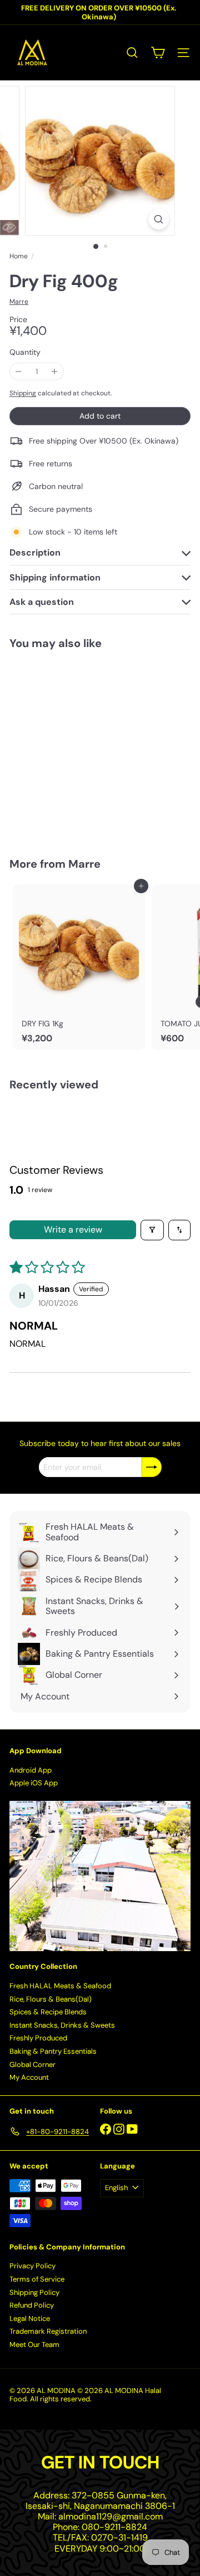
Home (19, 256)
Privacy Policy (32, 2266)
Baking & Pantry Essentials (53, 2051)
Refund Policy (32, 2305)
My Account (29, 2077)
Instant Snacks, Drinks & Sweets (62, 2025)
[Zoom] (159, 219)
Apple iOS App (34, 1783)
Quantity (25, 352)
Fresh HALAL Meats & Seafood (60, 1986)
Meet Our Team (34, 2345)
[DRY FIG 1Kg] (79, 967)
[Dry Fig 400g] (79, 747)
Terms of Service (37, 2279)
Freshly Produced (38, 2038)
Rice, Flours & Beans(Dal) (51, 1999)
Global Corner (32, 2065)
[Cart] (158, 53)
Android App (31, 1770)
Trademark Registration (48, 2331)
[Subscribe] (152, 1467)
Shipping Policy (34, 2292)
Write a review (73, 1230)
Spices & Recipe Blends (48, 2012)
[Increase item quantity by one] (55, 372)
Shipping (23, 393)
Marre (84, 864)
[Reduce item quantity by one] (19, 372)
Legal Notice (30, 2318)
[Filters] (152, 1230)
